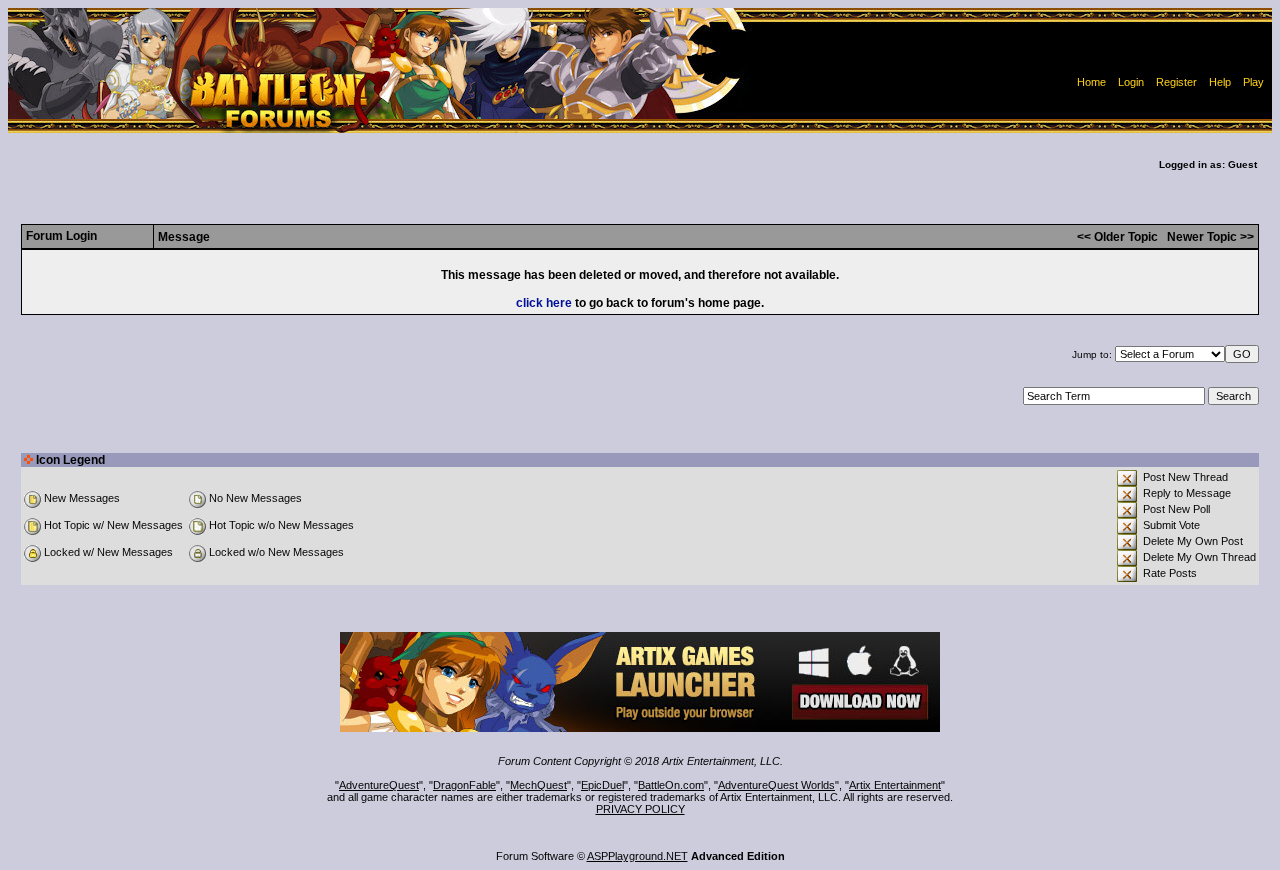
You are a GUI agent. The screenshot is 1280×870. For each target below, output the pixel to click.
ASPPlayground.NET (637, 856)
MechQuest (538, 785)
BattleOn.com (671, 785)
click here (544, 303)
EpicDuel (602, 785)
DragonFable (464, 785)
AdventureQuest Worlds (776, 785)
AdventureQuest (379, 785)
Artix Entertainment (895, 785)
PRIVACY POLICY (640, 809)
